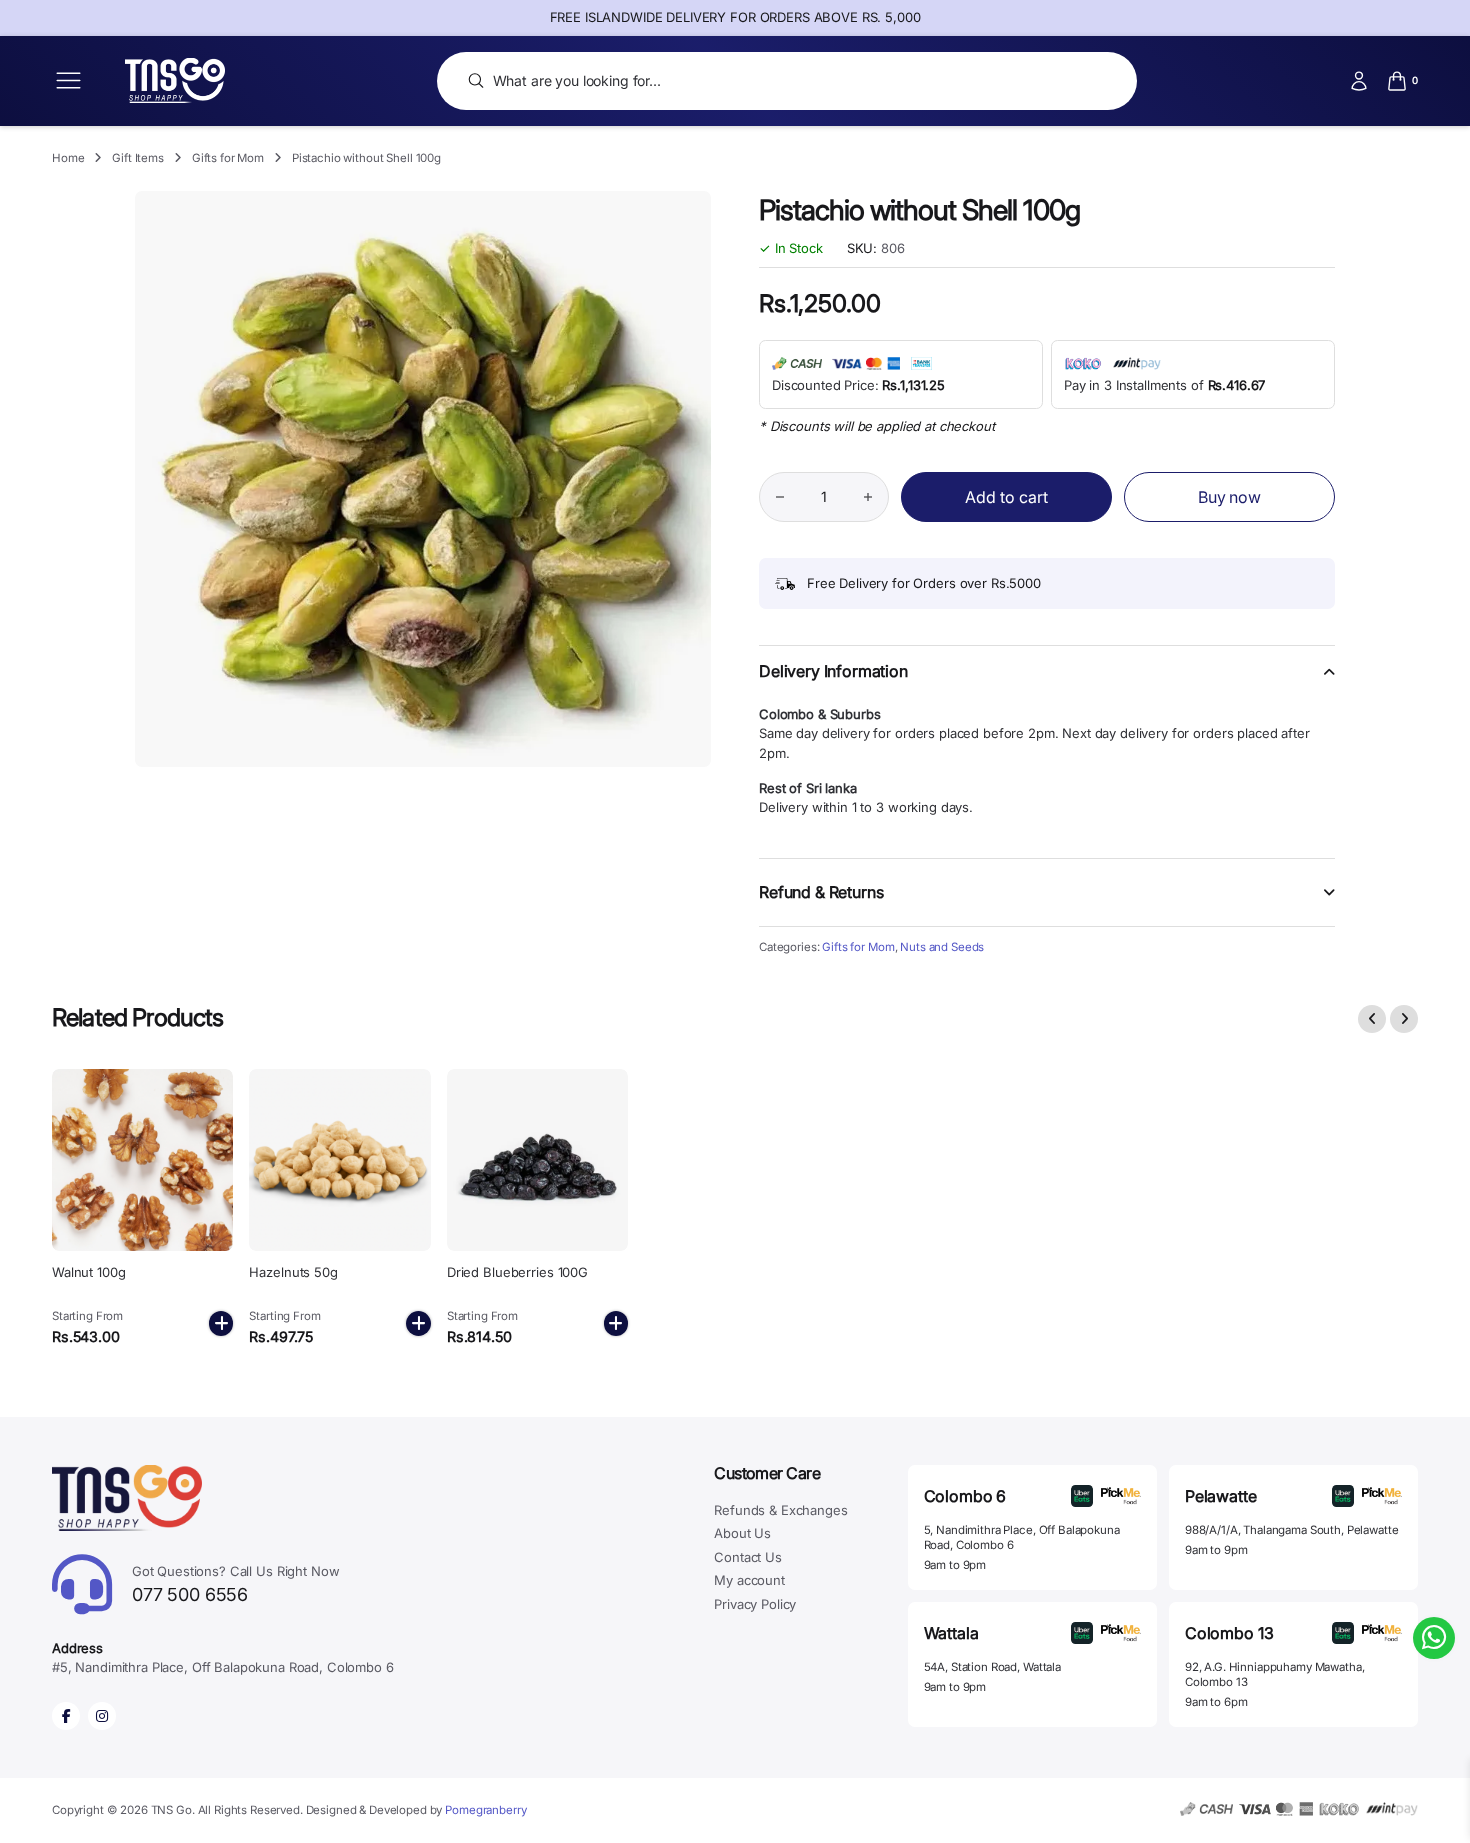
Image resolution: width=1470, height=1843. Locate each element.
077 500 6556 (236, 1584)
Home (68, 158)
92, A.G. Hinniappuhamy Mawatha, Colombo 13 (1275, 1674)
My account (749, 1580)
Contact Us (748, 1557)
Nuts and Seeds (942, 947)
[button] (1047, 683)
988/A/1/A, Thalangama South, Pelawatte (1292, 1530)
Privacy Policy (755, 1604)
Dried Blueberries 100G (517, 1272)
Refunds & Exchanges (780, 1510)
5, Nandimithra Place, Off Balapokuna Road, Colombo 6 (1022, 1537)
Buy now (1229, 497)
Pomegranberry (485, 1810)
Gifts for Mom (228, 158)
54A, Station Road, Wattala (992, 1667)
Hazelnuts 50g (293, 1272)
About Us (742, 1533)
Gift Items (138, 158)
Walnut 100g (89, 1272)
